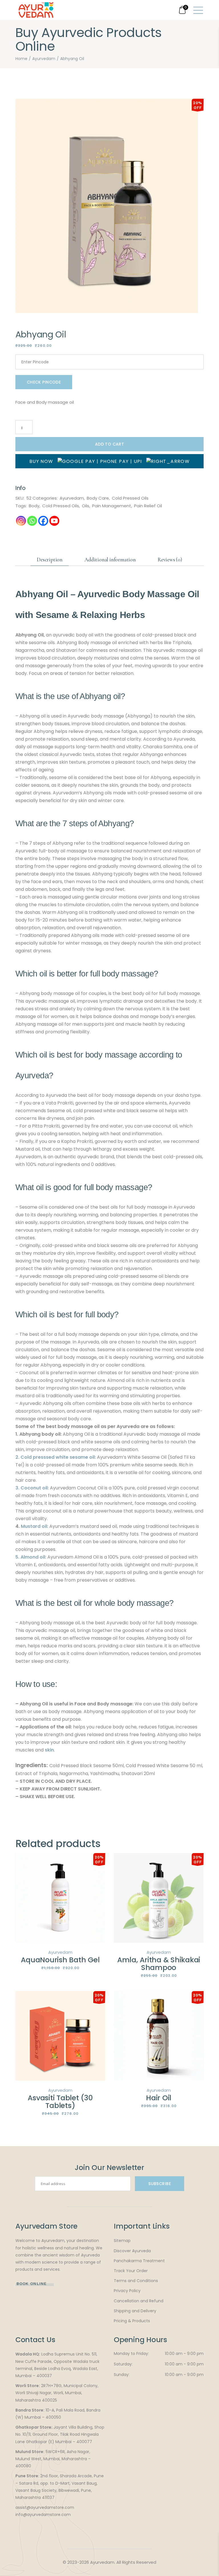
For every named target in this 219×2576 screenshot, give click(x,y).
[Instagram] (21, 521)
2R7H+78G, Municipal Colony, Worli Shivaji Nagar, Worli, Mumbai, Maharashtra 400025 (57, 2393)
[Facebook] (43, 521)
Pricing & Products (132, 2321)
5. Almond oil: (31, 1557)
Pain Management (112, 506)
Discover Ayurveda (132, 2251)
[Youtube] (54, 521)
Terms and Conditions (136, 2281)
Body (34, 506)
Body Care (98, 498)
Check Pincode (44, 382)
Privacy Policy (127, 2291)
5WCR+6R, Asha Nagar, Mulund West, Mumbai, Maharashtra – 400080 (53, 2459)
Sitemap (122, 2241)
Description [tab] (50, 559)
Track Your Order (131, 2271)
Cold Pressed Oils (130, 498)
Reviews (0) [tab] (170, 559)
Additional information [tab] (110, 559)
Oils (86, 506)
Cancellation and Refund (139, 2301)
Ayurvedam (72, 498)
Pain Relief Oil (148, 506)
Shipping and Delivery (135, 2311)
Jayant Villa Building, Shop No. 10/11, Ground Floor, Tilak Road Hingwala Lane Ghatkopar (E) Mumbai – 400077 (60, 2434)
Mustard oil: (35, 1526)
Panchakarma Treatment (139, 2261)
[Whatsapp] (32, 521)
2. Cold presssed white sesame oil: (56, 1457)
